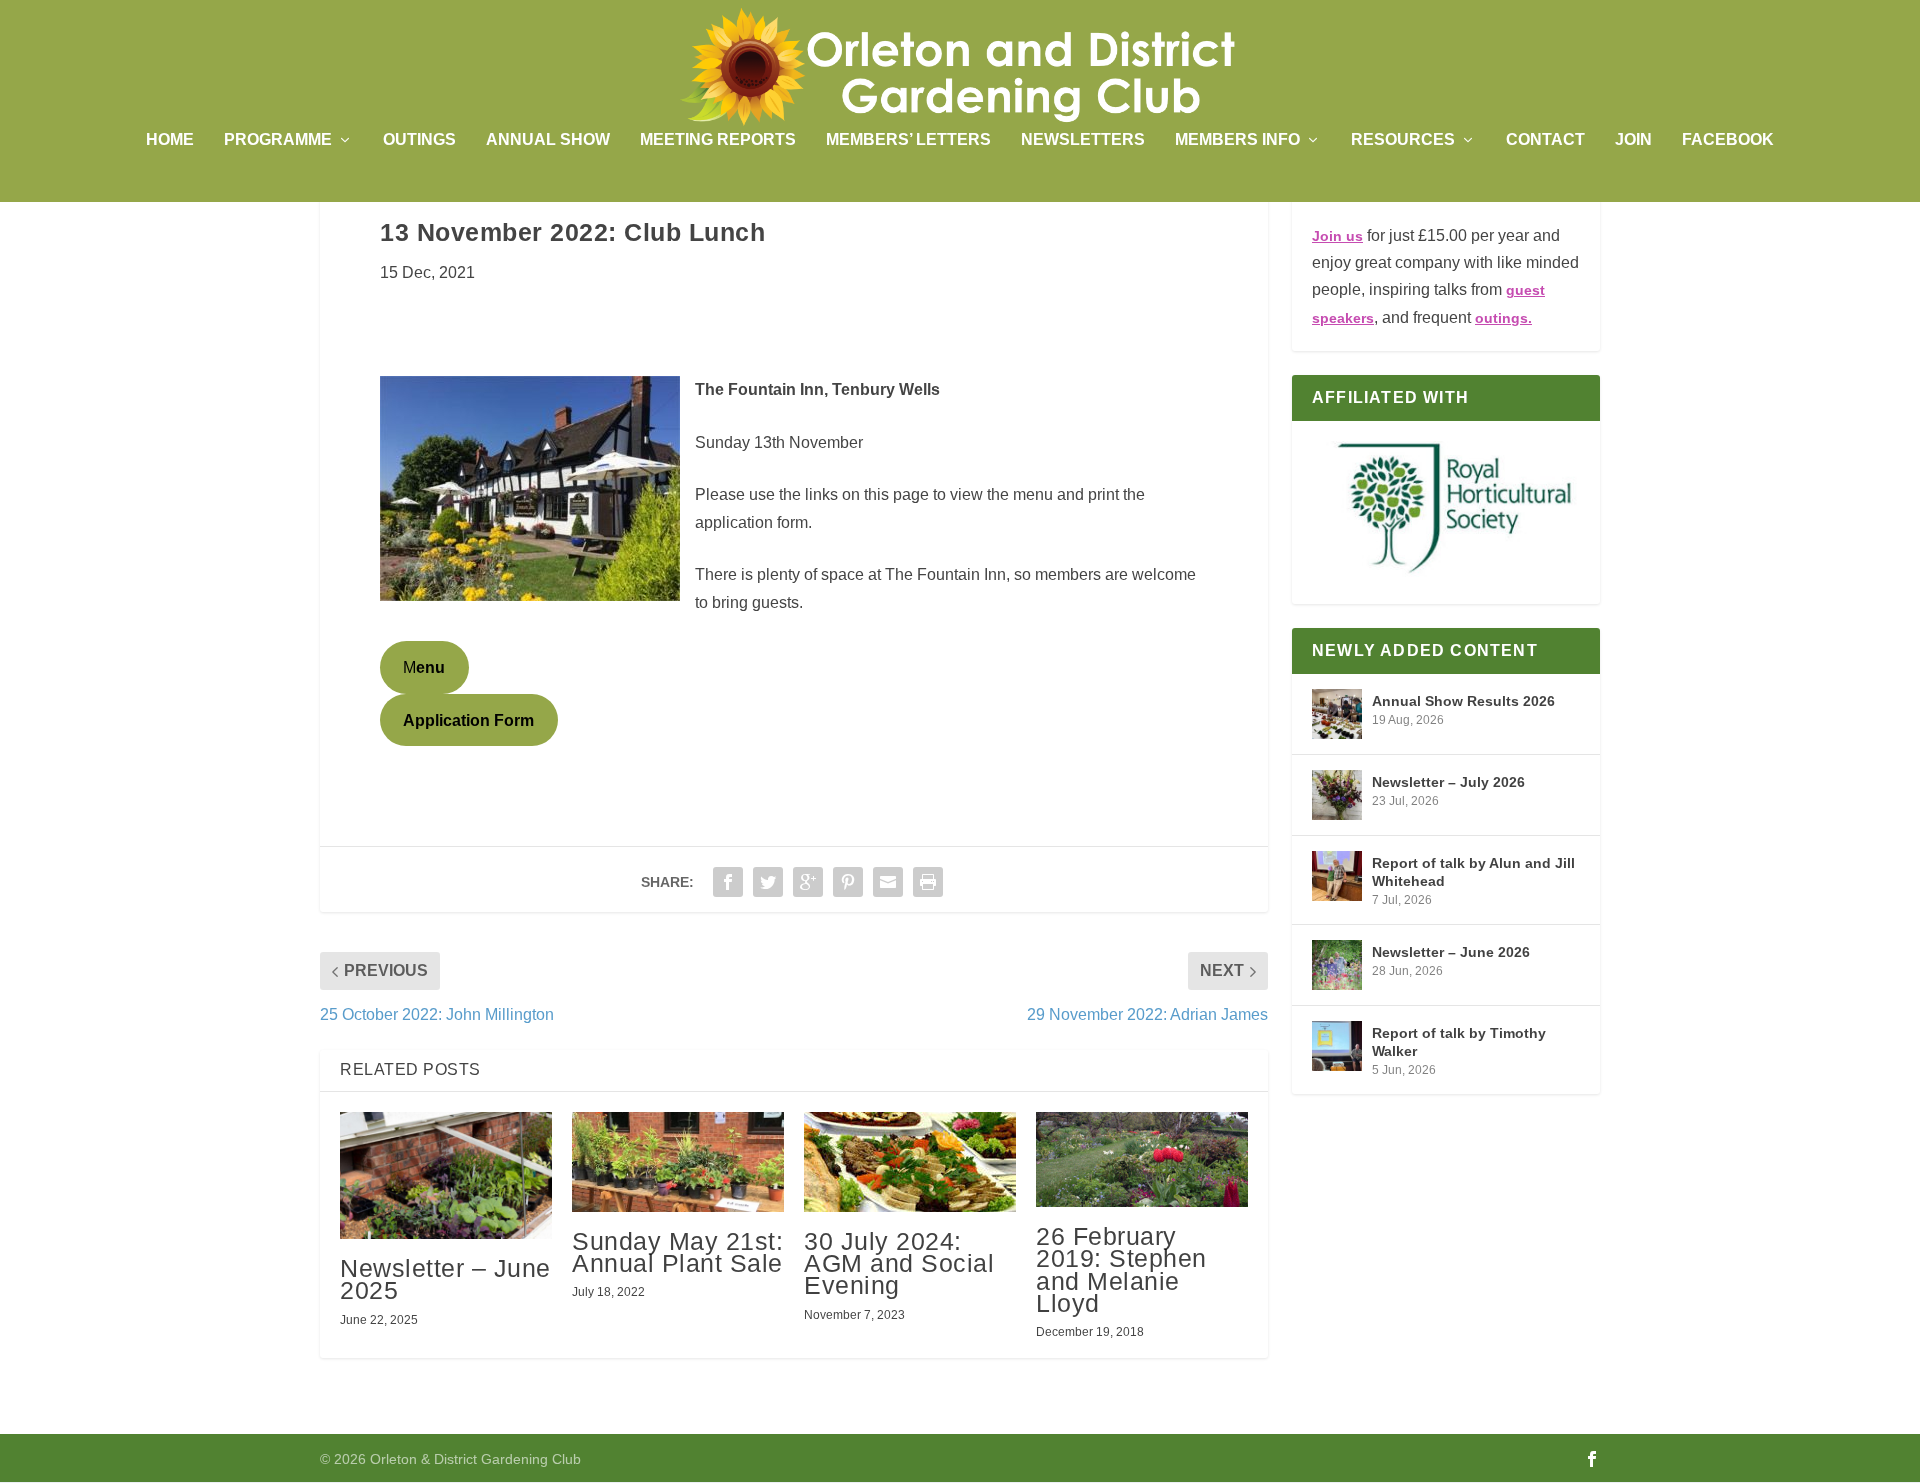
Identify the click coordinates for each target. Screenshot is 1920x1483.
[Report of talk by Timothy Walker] (1337, 1046)
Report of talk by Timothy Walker (1459, 1042)
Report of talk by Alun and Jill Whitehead (1473, 872)
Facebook (1728, 140)
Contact (1545, 140)
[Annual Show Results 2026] (1337, 714)
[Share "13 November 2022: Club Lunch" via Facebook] (728, 882)
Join (1633, 140)
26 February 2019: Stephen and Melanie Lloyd (1121, 1269)
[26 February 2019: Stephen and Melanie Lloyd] (1142, 1159)
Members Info (1237, 140)
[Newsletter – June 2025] (446, 1175)
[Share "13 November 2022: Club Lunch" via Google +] (808, 882)
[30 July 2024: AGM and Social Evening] (910, 1162)
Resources (1403, 140)
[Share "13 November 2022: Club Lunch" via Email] (888, 882)
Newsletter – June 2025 (445, 1279)
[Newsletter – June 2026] (1337, 965)
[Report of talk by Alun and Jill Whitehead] (1337, 876)
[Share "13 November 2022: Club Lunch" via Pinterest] (848, 882)
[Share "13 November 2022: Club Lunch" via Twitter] (768, 882)
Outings (419, 140)
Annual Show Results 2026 (1463, 701)
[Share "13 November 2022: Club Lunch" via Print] (928, 882)
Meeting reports (718, 140)
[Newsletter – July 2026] (1337, 795)
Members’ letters (908, 140)
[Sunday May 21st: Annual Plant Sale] (678, 1162)
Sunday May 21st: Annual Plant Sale (677, 1252)
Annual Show (548, 140)
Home (170, 140)
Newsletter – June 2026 (1451, 952)
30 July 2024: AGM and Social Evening (899, 1263)
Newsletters (1083, 140)
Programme (278, 140)
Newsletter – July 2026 (1448, 782)
